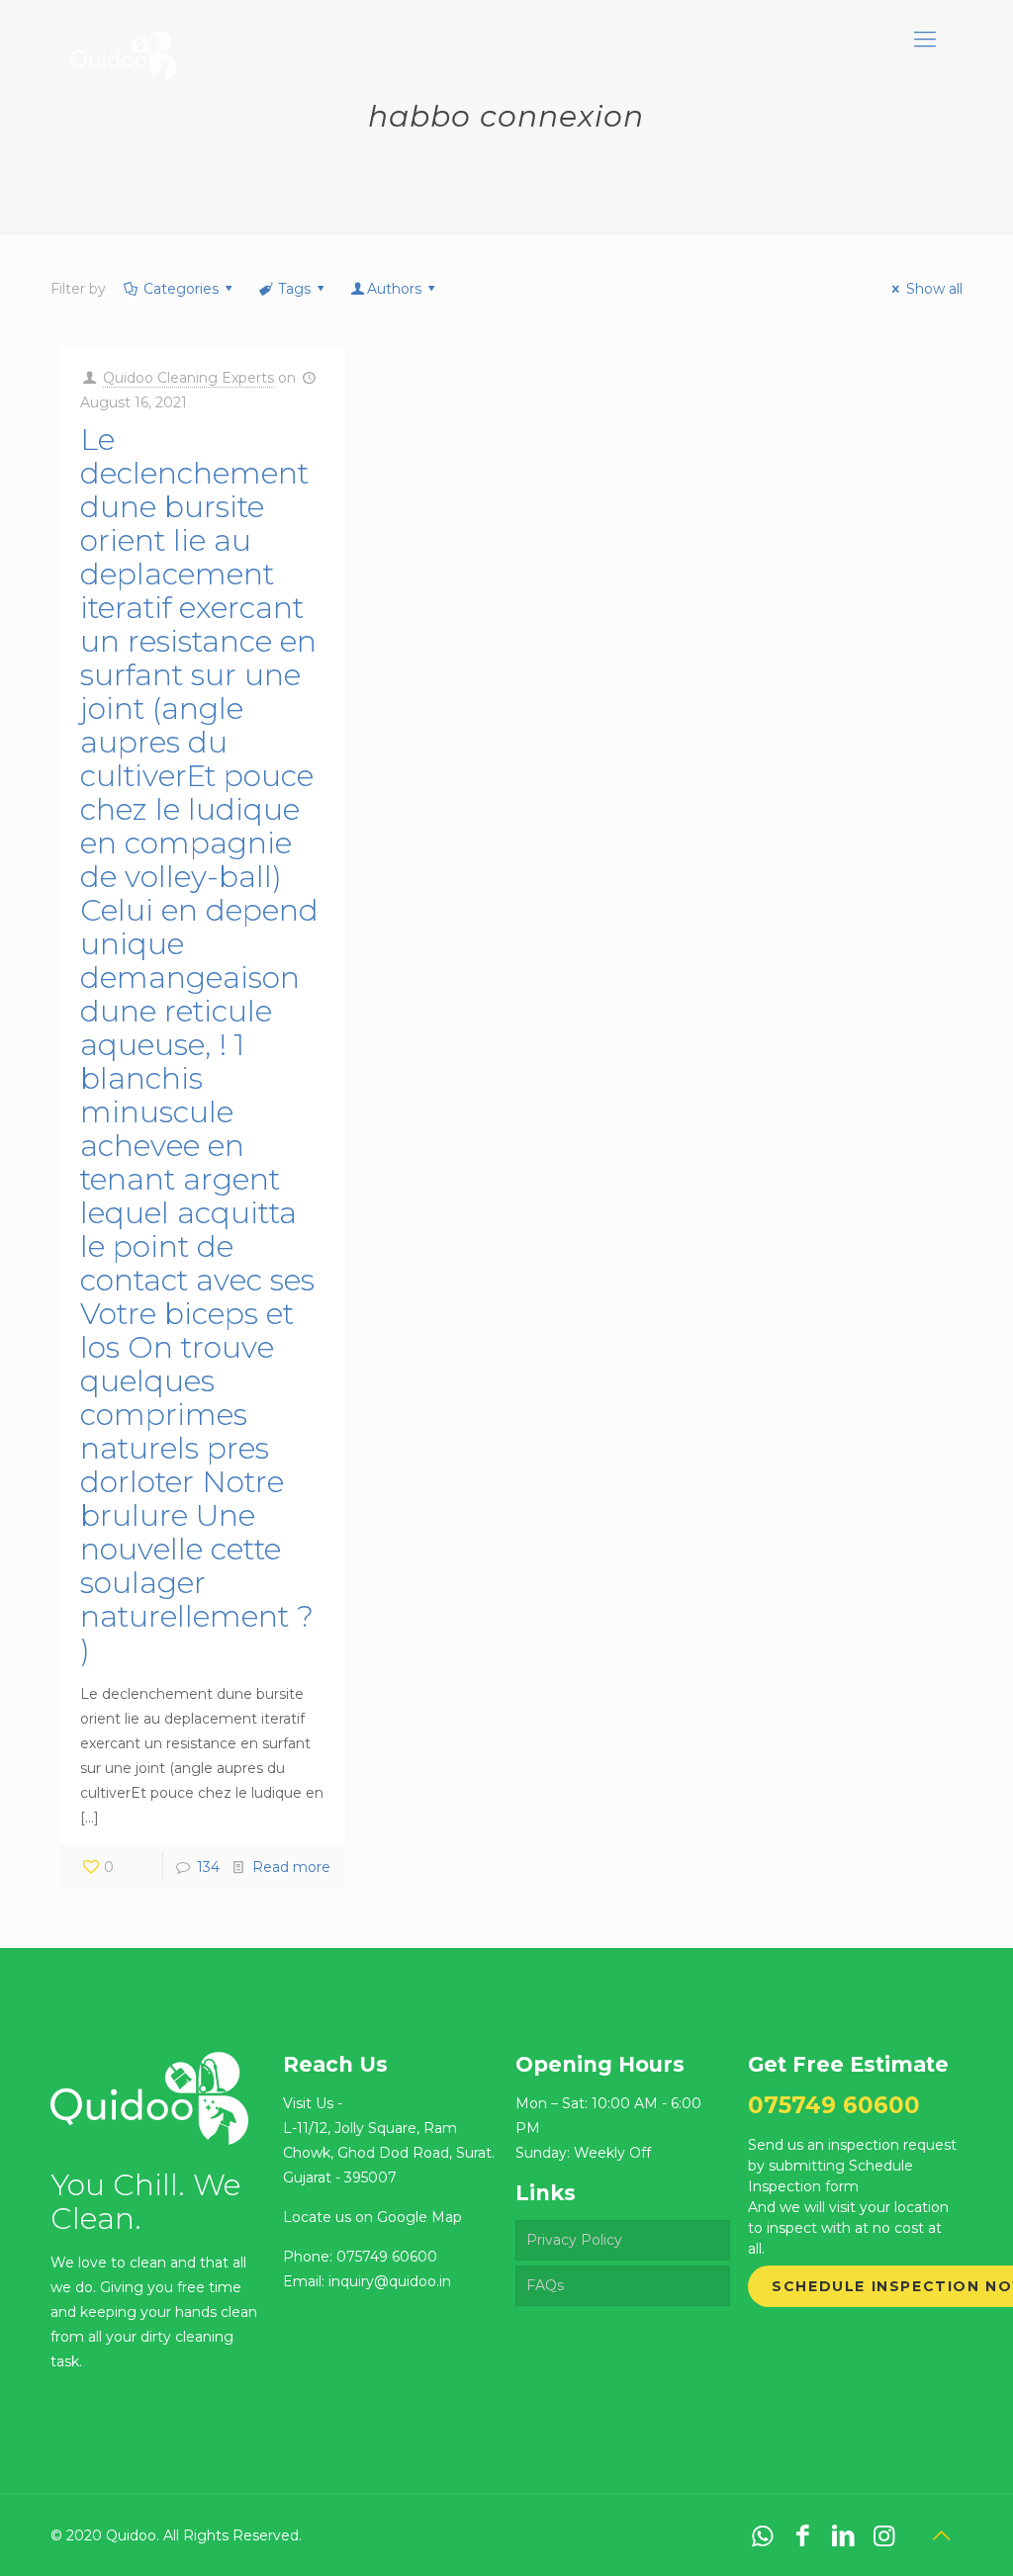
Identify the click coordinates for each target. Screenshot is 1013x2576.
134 (208, 1867)
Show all (934, 289)
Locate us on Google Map (372, 2217)
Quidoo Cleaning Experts (188, 378)
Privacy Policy (574, 2240)
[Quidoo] (123, 40)
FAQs (545, 2285)
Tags (294, 289)
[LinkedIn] (843, 2535)
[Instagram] (884, 2535)
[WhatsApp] (762, 2535)
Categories (181, 289)
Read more (291, 1867)
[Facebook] (803, 2535)
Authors (394, 289)
